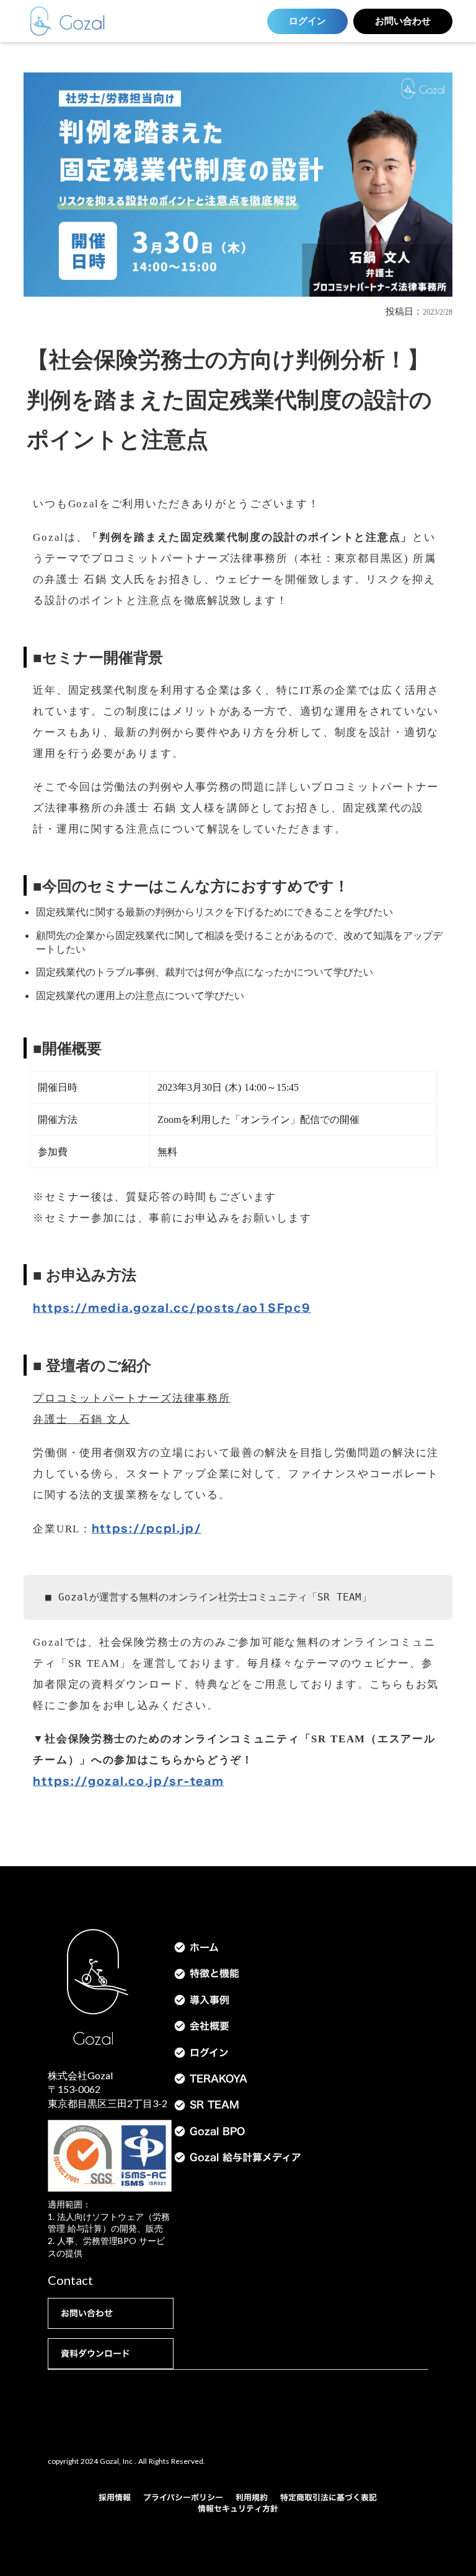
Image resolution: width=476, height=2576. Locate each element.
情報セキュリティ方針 (238, 2508)
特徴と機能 (214, 1973)
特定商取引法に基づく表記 (328, 2497)
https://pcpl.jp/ (147, 1528)
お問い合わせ (403, 21)
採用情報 (115, 2497)
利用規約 (252, 2497)
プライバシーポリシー (183, 2497)
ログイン (307, 21)
